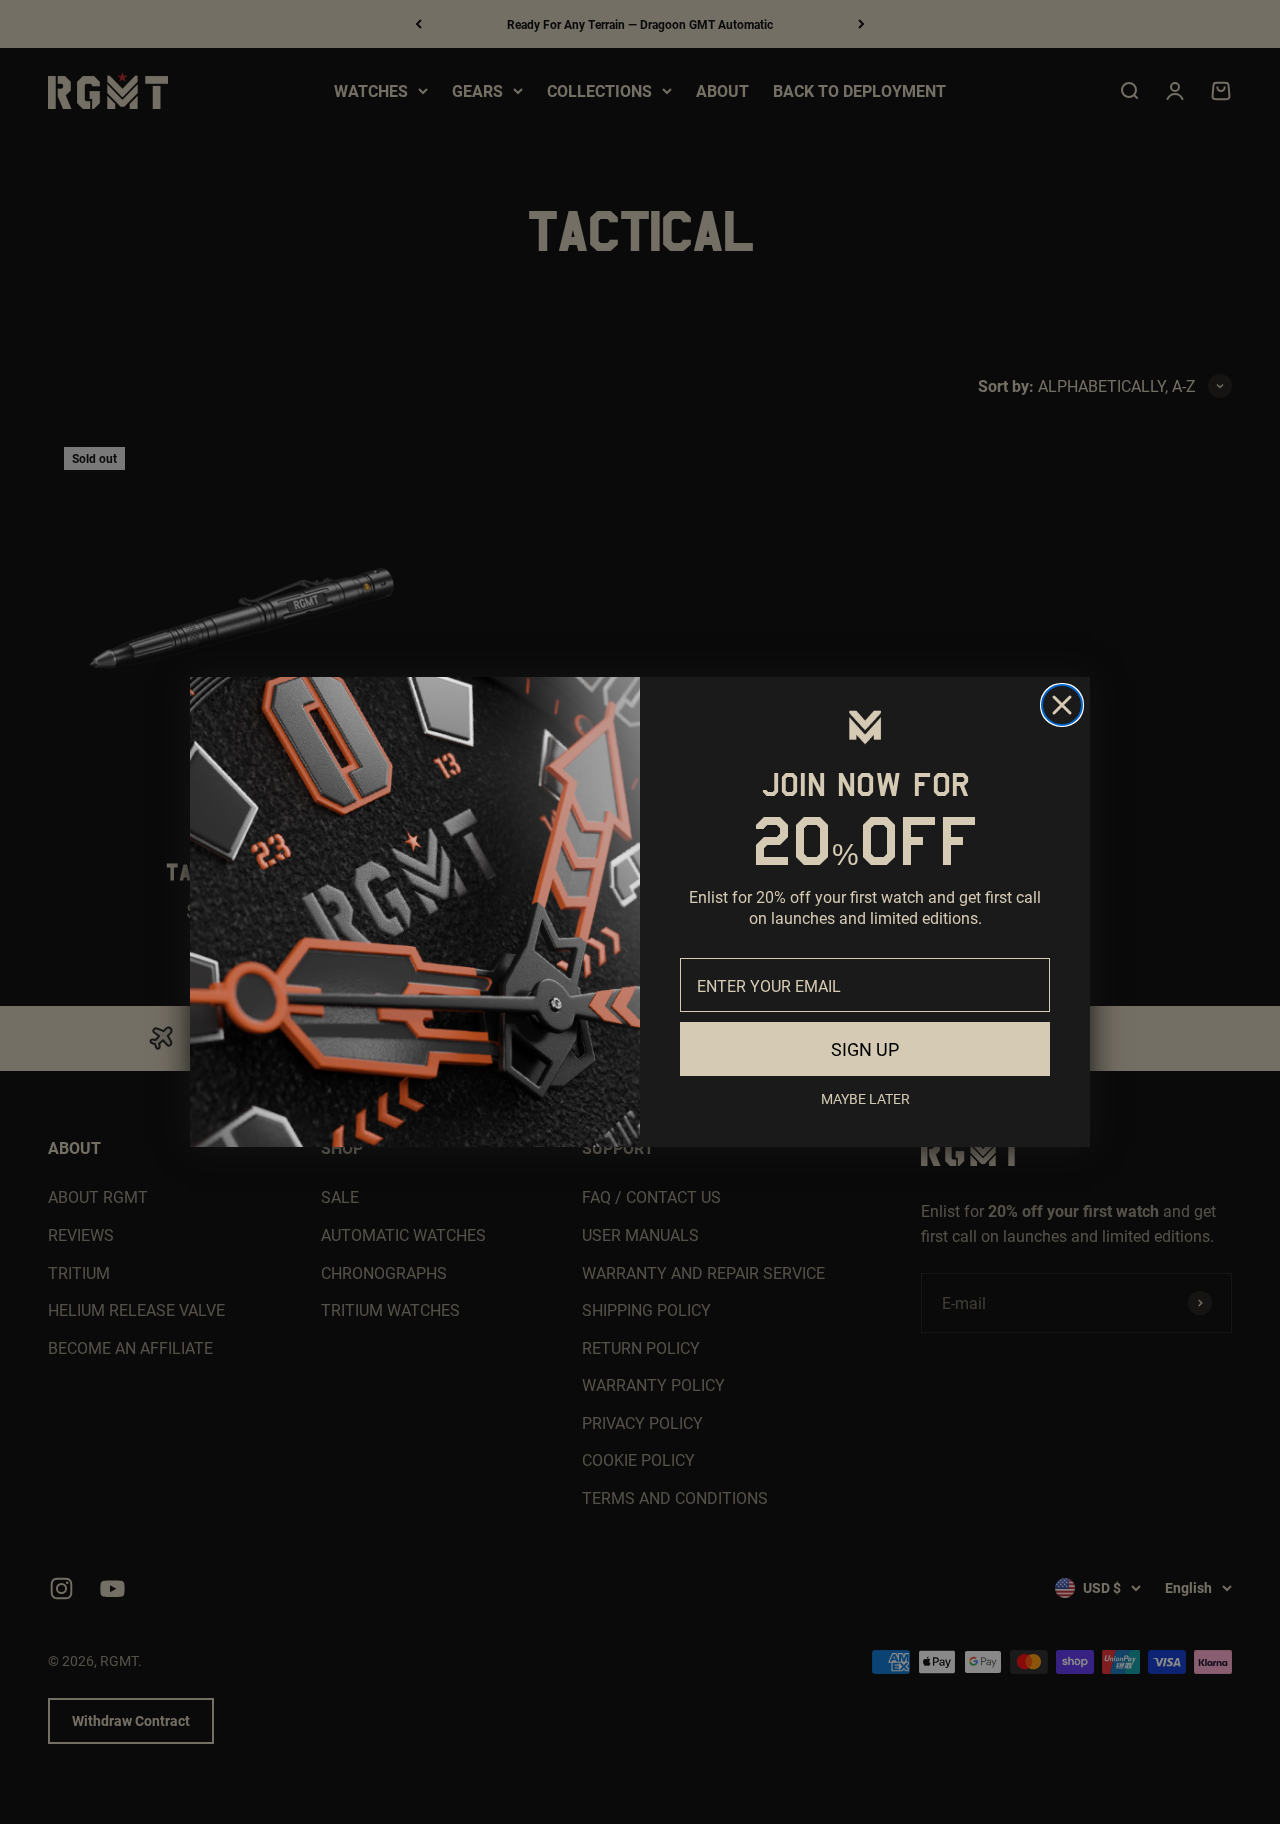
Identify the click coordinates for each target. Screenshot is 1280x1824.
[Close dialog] (1062, 705)
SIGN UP (865, 1049)
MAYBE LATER (865, 1098)
